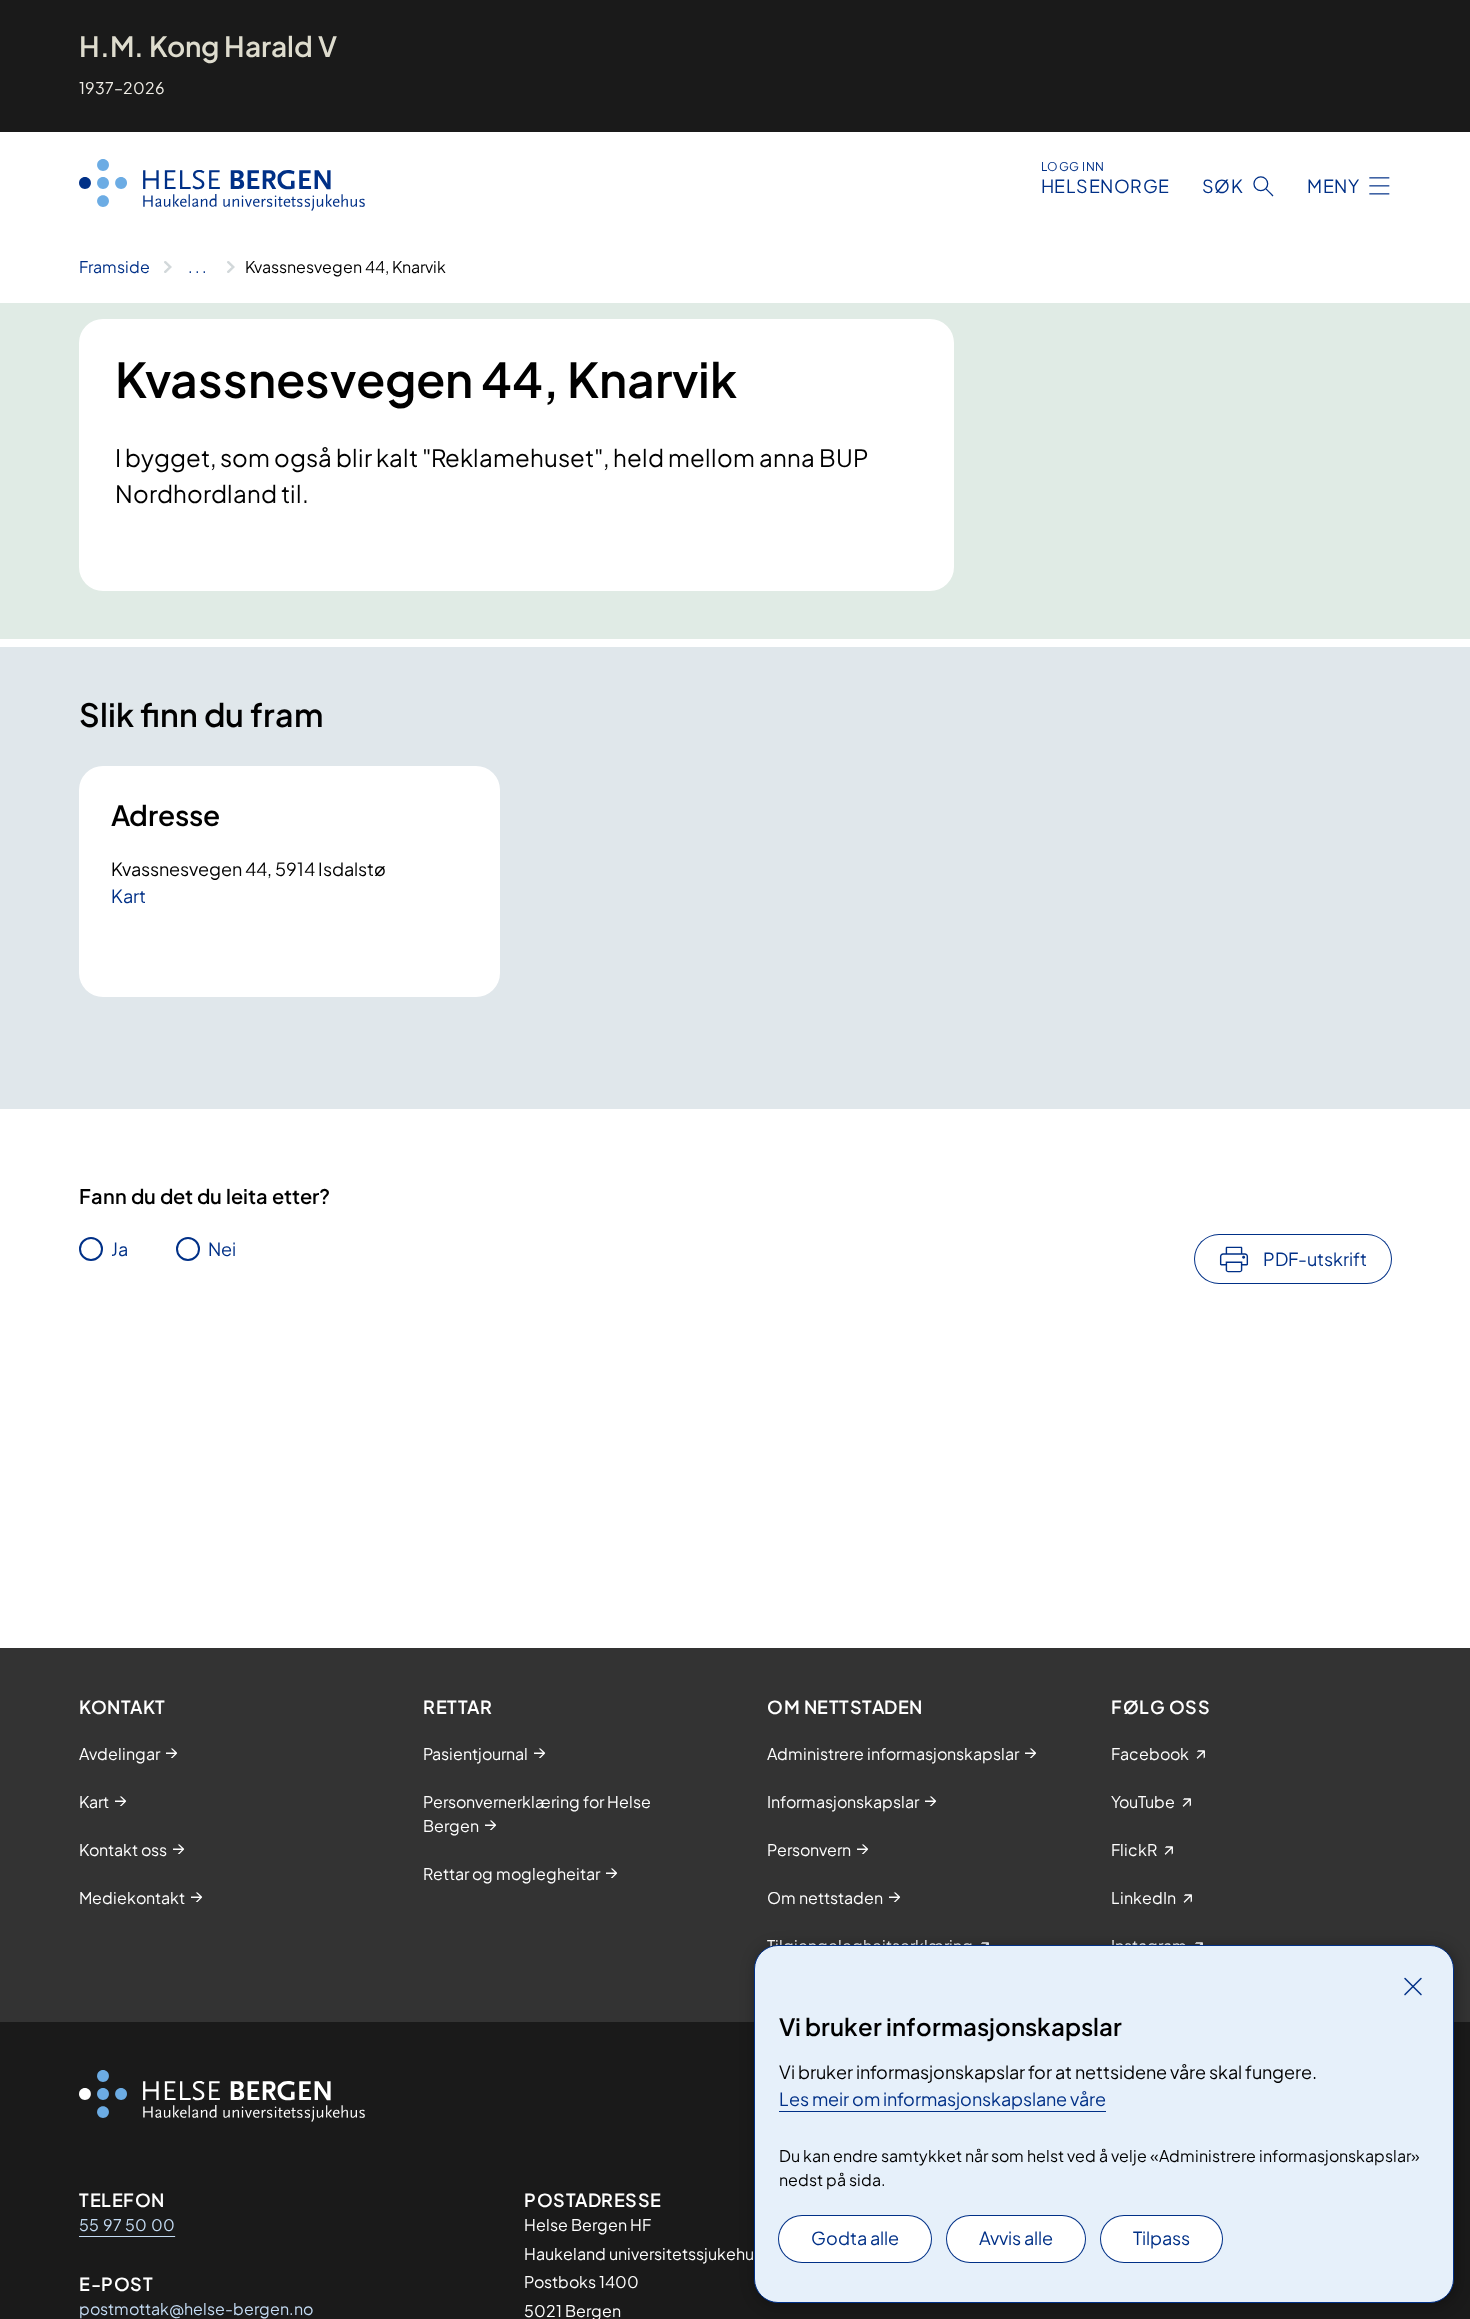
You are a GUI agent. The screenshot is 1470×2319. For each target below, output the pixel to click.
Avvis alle (1016, 2237)
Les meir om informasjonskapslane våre (942, 2098)
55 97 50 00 (127, 2224)
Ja (119, 1248)
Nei (222, 1248)
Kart (128, 895)
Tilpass (1161, 2237)
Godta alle (855, 2237)
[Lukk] (1413, 1986)
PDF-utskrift (1315, 1258)
